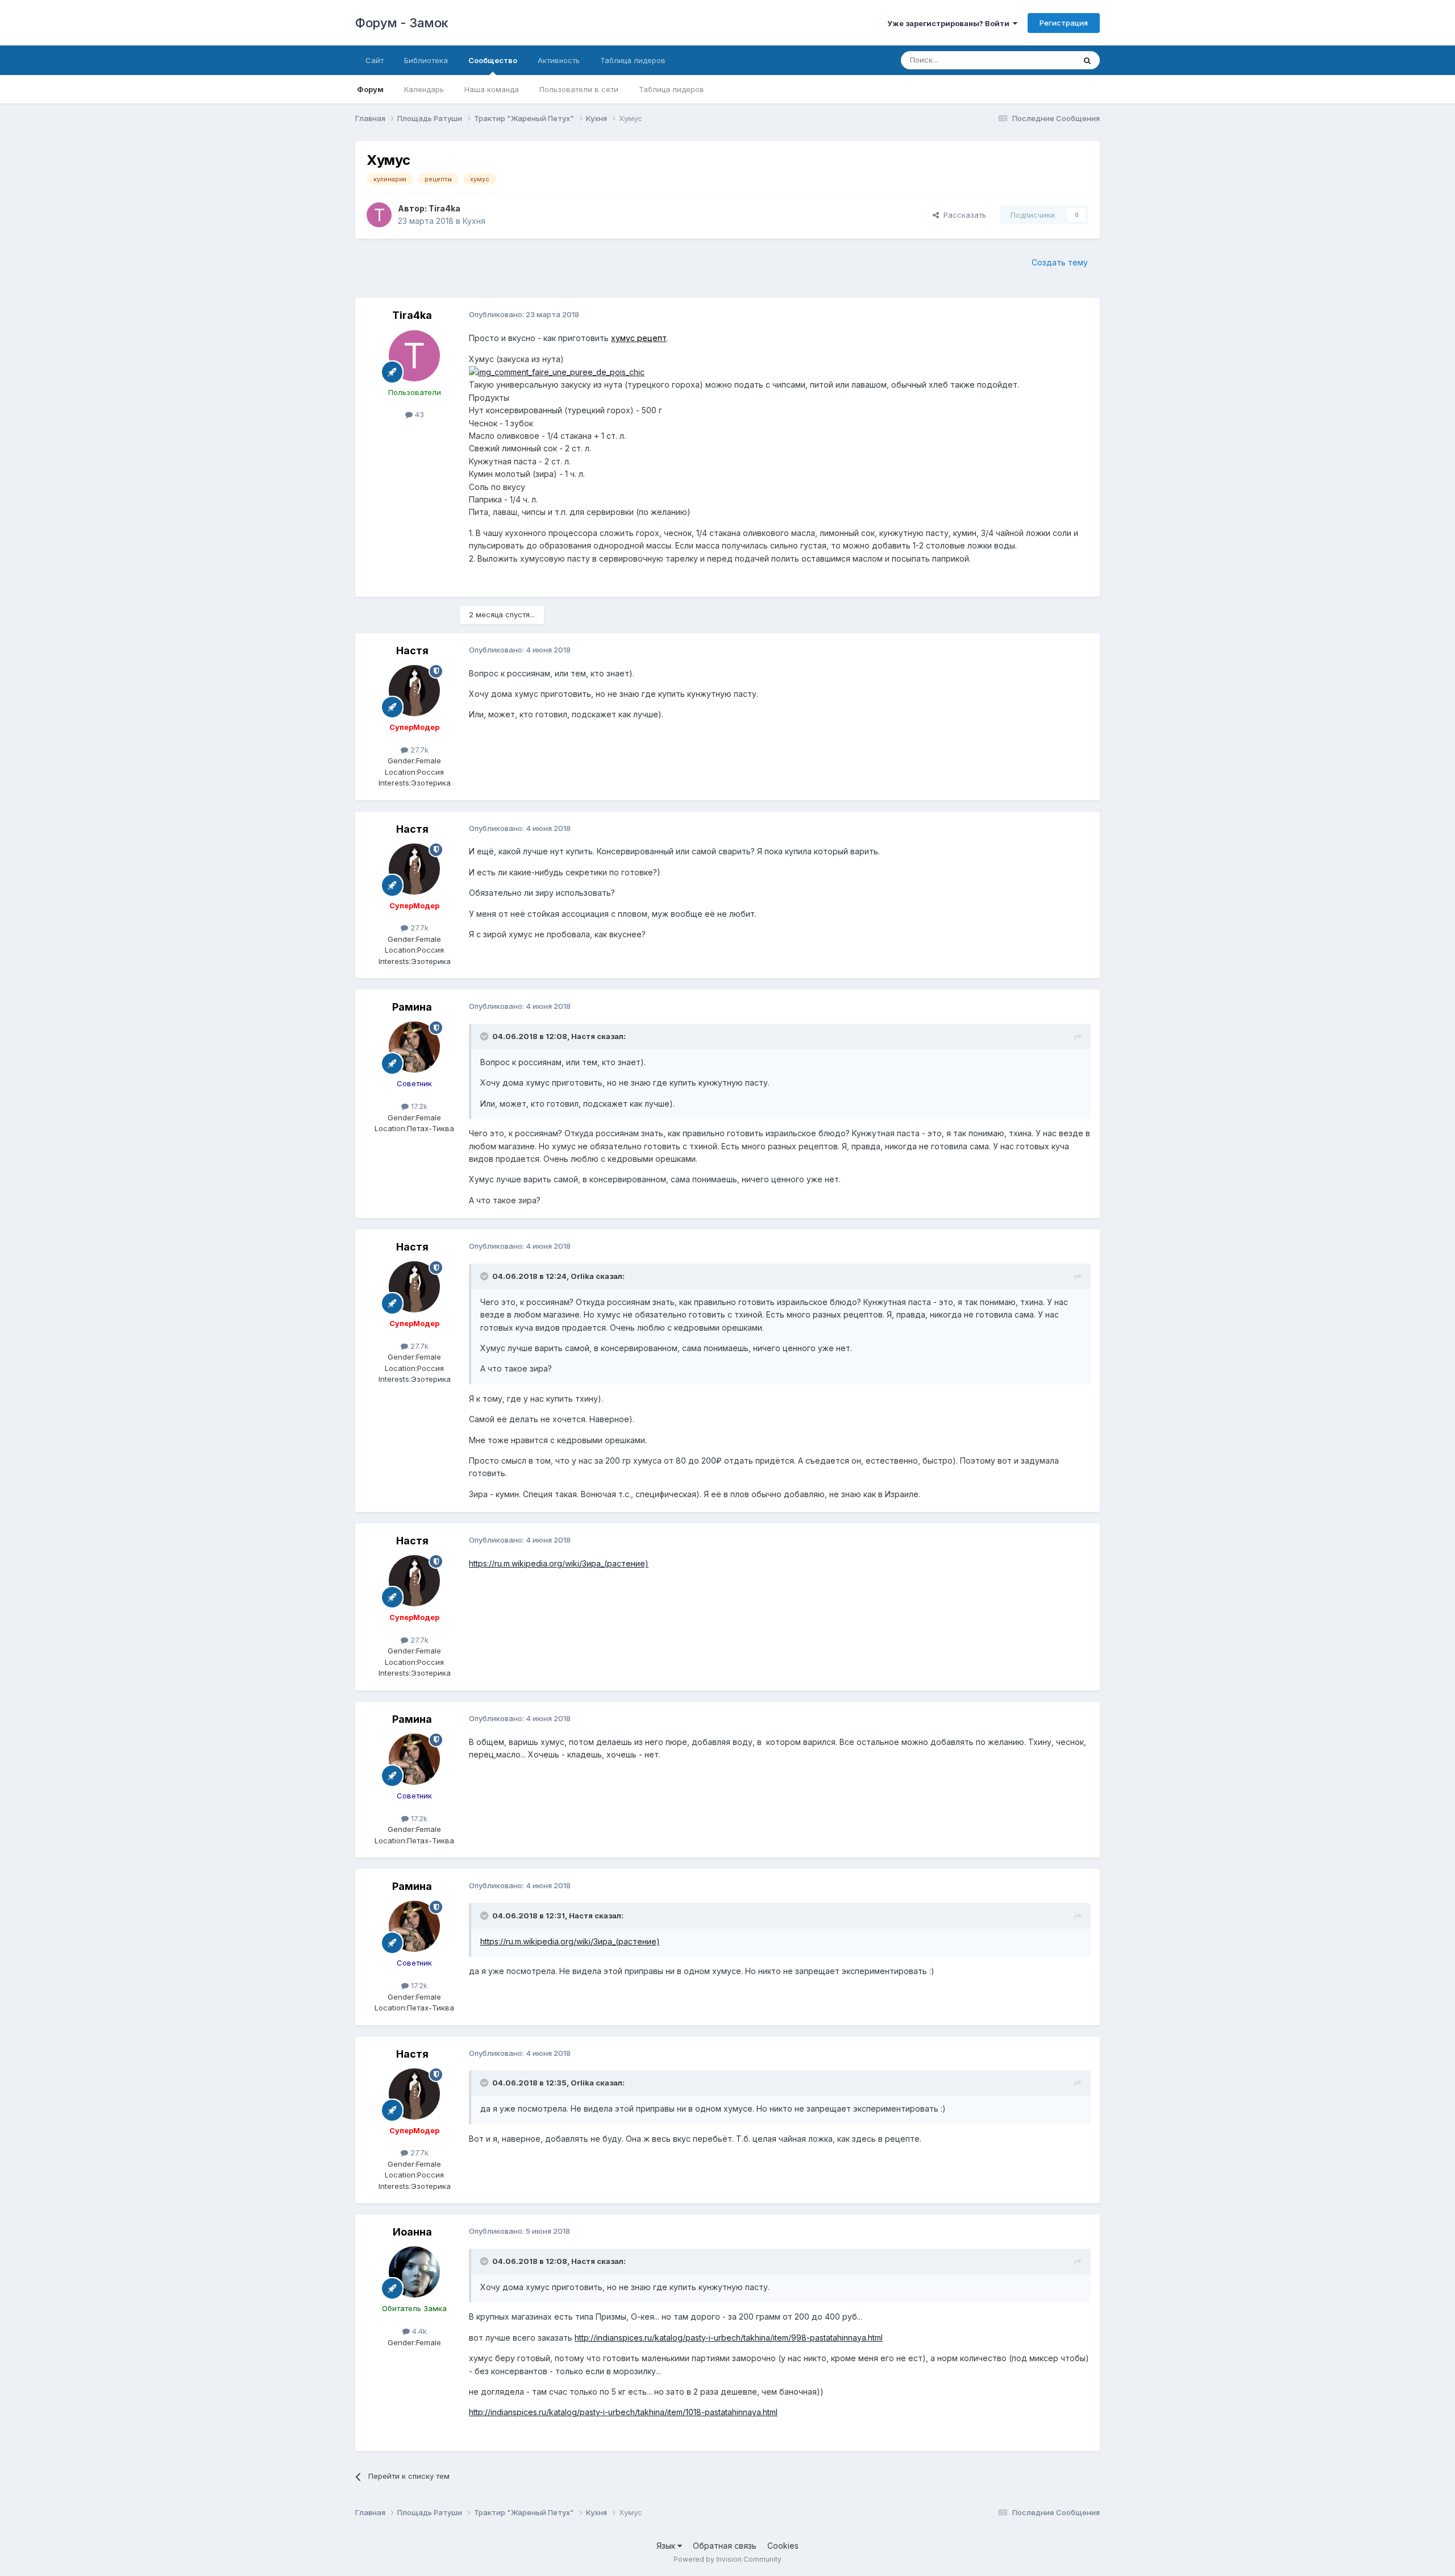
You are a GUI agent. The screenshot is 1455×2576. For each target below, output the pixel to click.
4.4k (418, 2331)
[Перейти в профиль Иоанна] (414, 2272)
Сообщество (493, 60)
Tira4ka (444, 208)
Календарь (424, 89)
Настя (412, 651)
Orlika (582, 1276)
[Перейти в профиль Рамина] (414, 1047)
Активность (559, 60)
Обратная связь (725, 2546)
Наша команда (492, 89)
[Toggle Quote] (485, 1036)
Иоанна (412, 2232)
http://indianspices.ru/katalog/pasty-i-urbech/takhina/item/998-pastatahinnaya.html (729, 2338)
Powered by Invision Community (727, 2559)
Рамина (412, 1007)
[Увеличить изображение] (557, 371)
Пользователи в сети (579, 89)
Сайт (375, 60)
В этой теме (1039, 60)
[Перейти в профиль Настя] (414, 691)
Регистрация (1064, 23)
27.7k (418, 750)
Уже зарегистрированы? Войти (950, 23)
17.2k (418, 1106)
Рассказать (963, 215)
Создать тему (1060, 262)
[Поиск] (1087, 60)
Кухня (474, 221)
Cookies (783, 2546)
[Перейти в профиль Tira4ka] (379, 215)
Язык (667, 2546)
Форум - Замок (402, 23)
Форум (370, 89)
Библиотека (426, 60)
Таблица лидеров (672, 89)
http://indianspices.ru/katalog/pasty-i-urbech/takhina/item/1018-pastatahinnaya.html (623, 2412)
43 (418, 414)
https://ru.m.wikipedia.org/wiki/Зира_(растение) (559, 1563)
